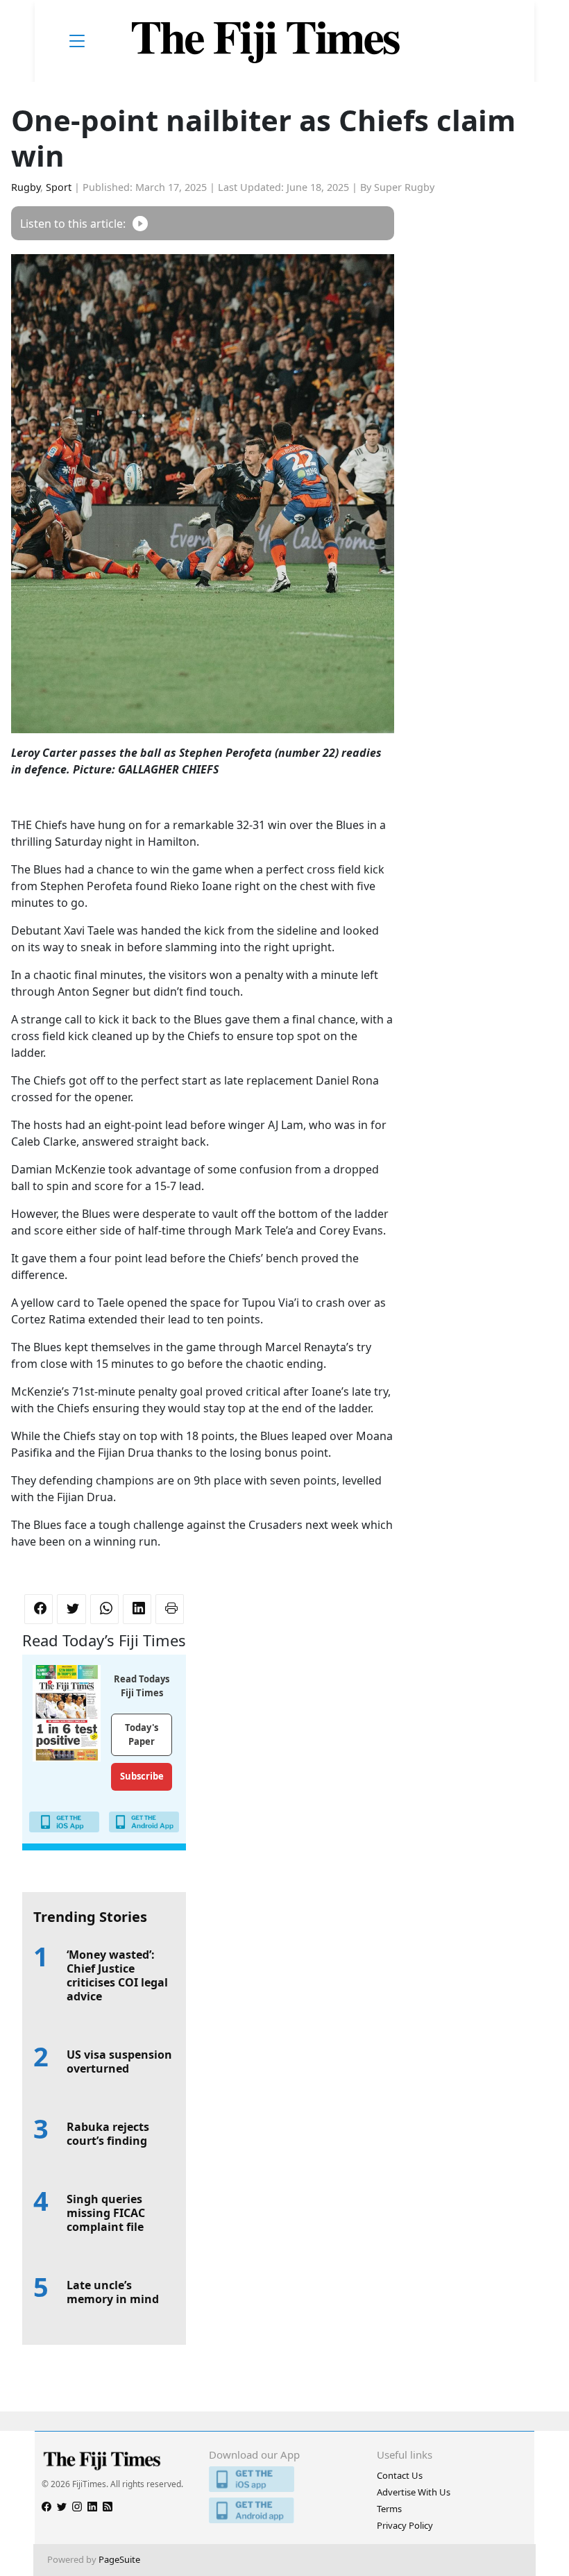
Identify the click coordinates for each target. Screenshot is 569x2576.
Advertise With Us (414, 2492)
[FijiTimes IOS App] (284, 2479)
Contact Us (400, 2475)
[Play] (140, 223)
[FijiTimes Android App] (284, 2510)
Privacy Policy (405, 2525)
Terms (389, 2509)
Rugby (26, 187)
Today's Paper (142, 1734)
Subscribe (142, 1776)
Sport (59, 187)
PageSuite (119, 2559)
